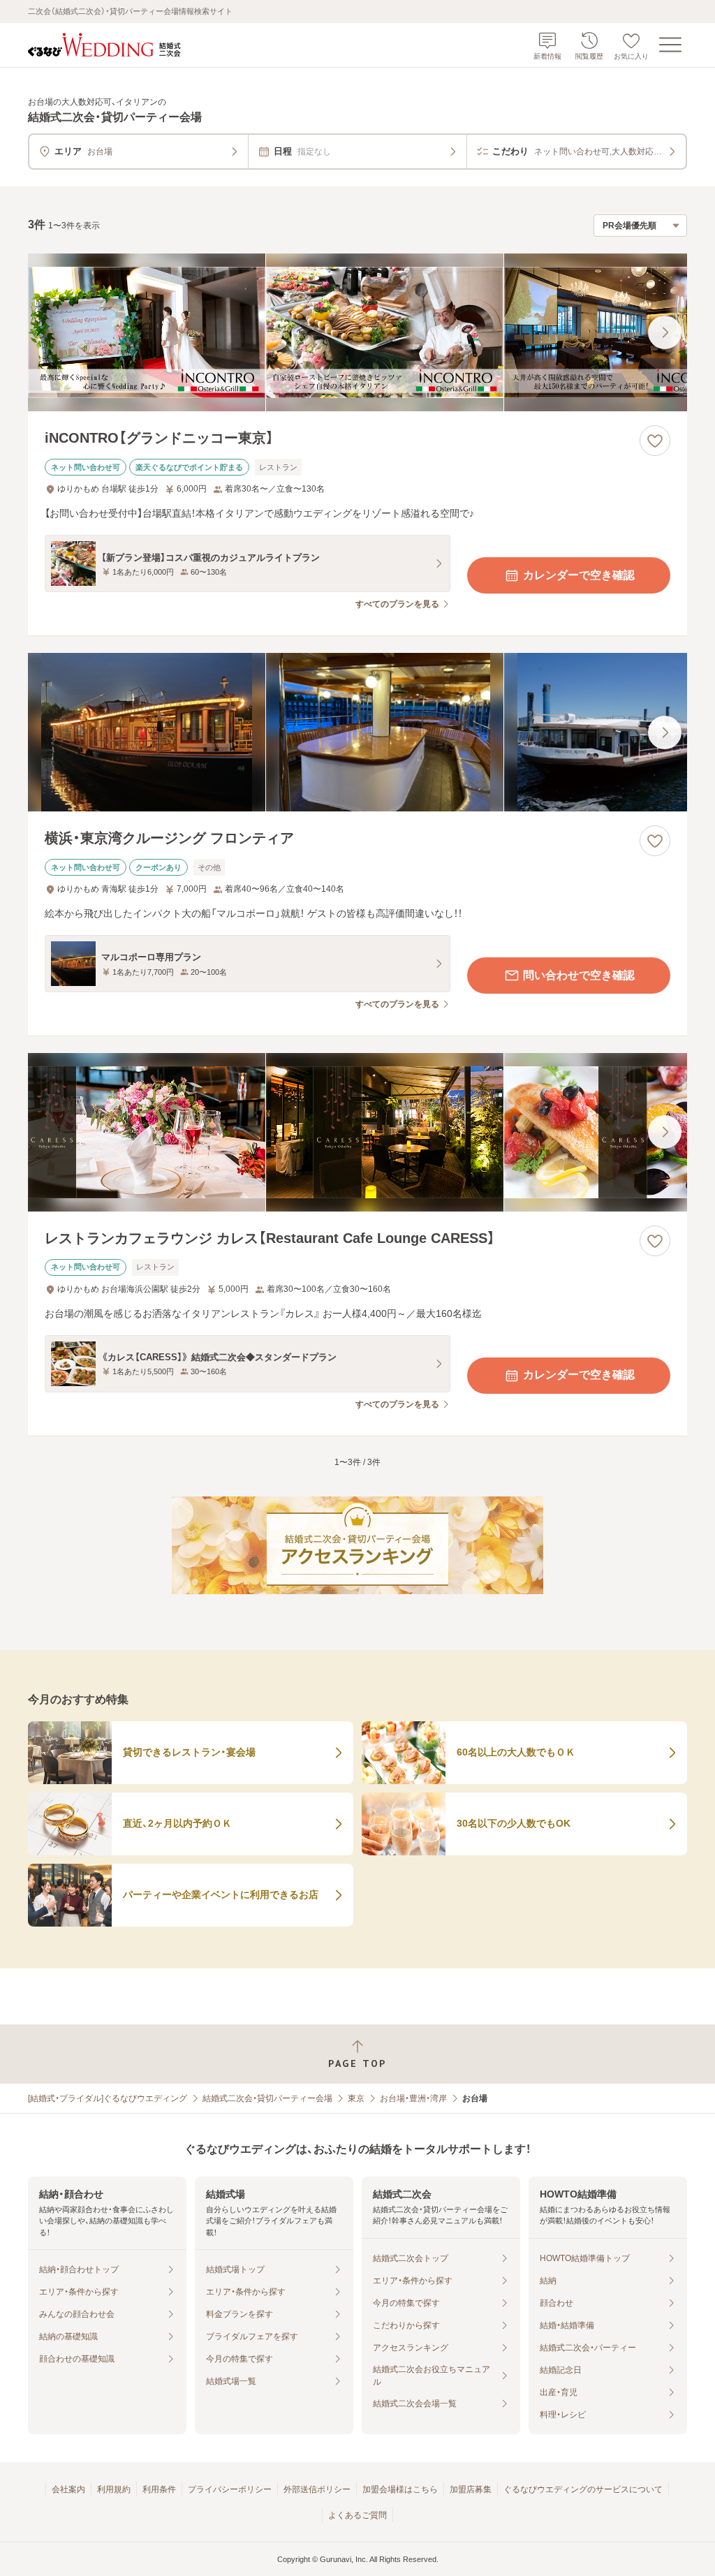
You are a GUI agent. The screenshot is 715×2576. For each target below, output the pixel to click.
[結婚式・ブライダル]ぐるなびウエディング (108, 2098)
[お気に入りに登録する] (655, 441)
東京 (356, 2098)
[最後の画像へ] (665, 332)
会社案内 (68, 2489)
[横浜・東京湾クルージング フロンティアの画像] (357, 732)
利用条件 (159, 2489)
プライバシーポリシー (230, 2489)
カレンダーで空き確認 (579, 575)
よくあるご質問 (357, 2515)
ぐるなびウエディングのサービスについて (583, 2489)
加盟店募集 (471, 2489)
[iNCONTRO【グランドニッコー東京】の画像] (357, 333)
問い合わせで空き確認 (579, 975)
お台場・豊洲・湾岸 (413, 2098)
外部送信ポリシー (317, 2489)
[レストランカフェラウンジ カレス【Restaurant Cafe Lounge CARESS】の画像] (357, 1132)
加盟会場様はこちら (400, 2489)
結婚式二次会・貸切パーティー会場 (267, 2098)
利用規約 (114, 2489)
